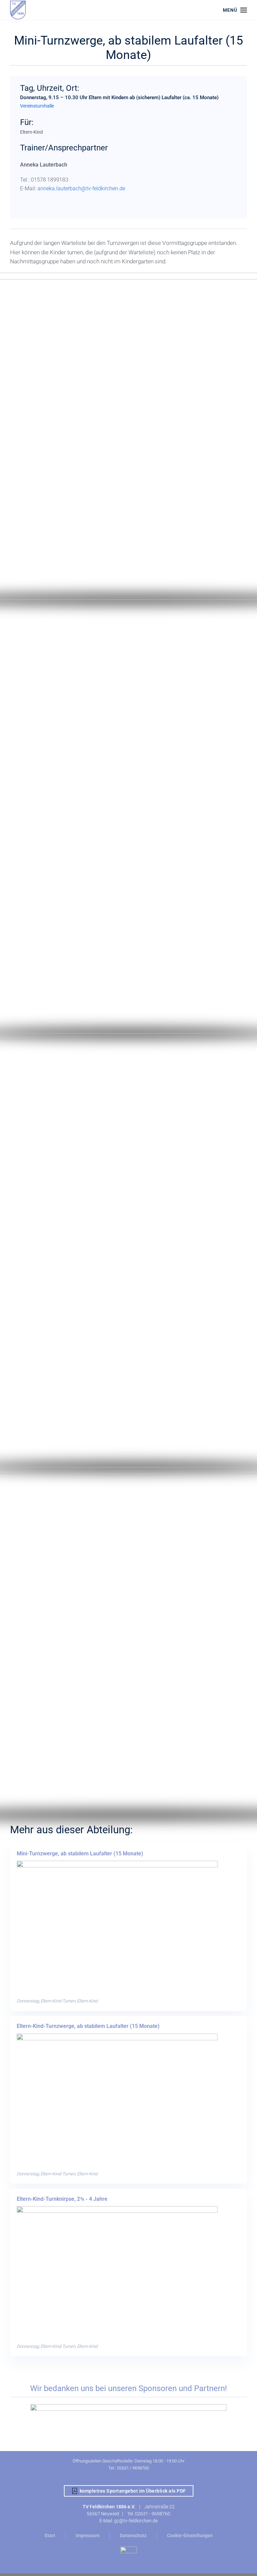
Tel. (131, 2514)
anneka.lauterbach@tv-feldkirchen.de (81, 188)
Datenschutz (133, 2535)
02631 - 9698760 (153, 2514)
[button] (235, 10)
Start (50, 2535)
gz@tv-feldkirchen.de (136, 2521)
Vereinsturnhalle (37, 106)
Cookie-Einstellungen (190, 2535)
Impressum (88, 2535)
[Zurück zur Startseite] (18, 10)
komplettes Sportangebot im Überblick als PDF (133, 2491)
